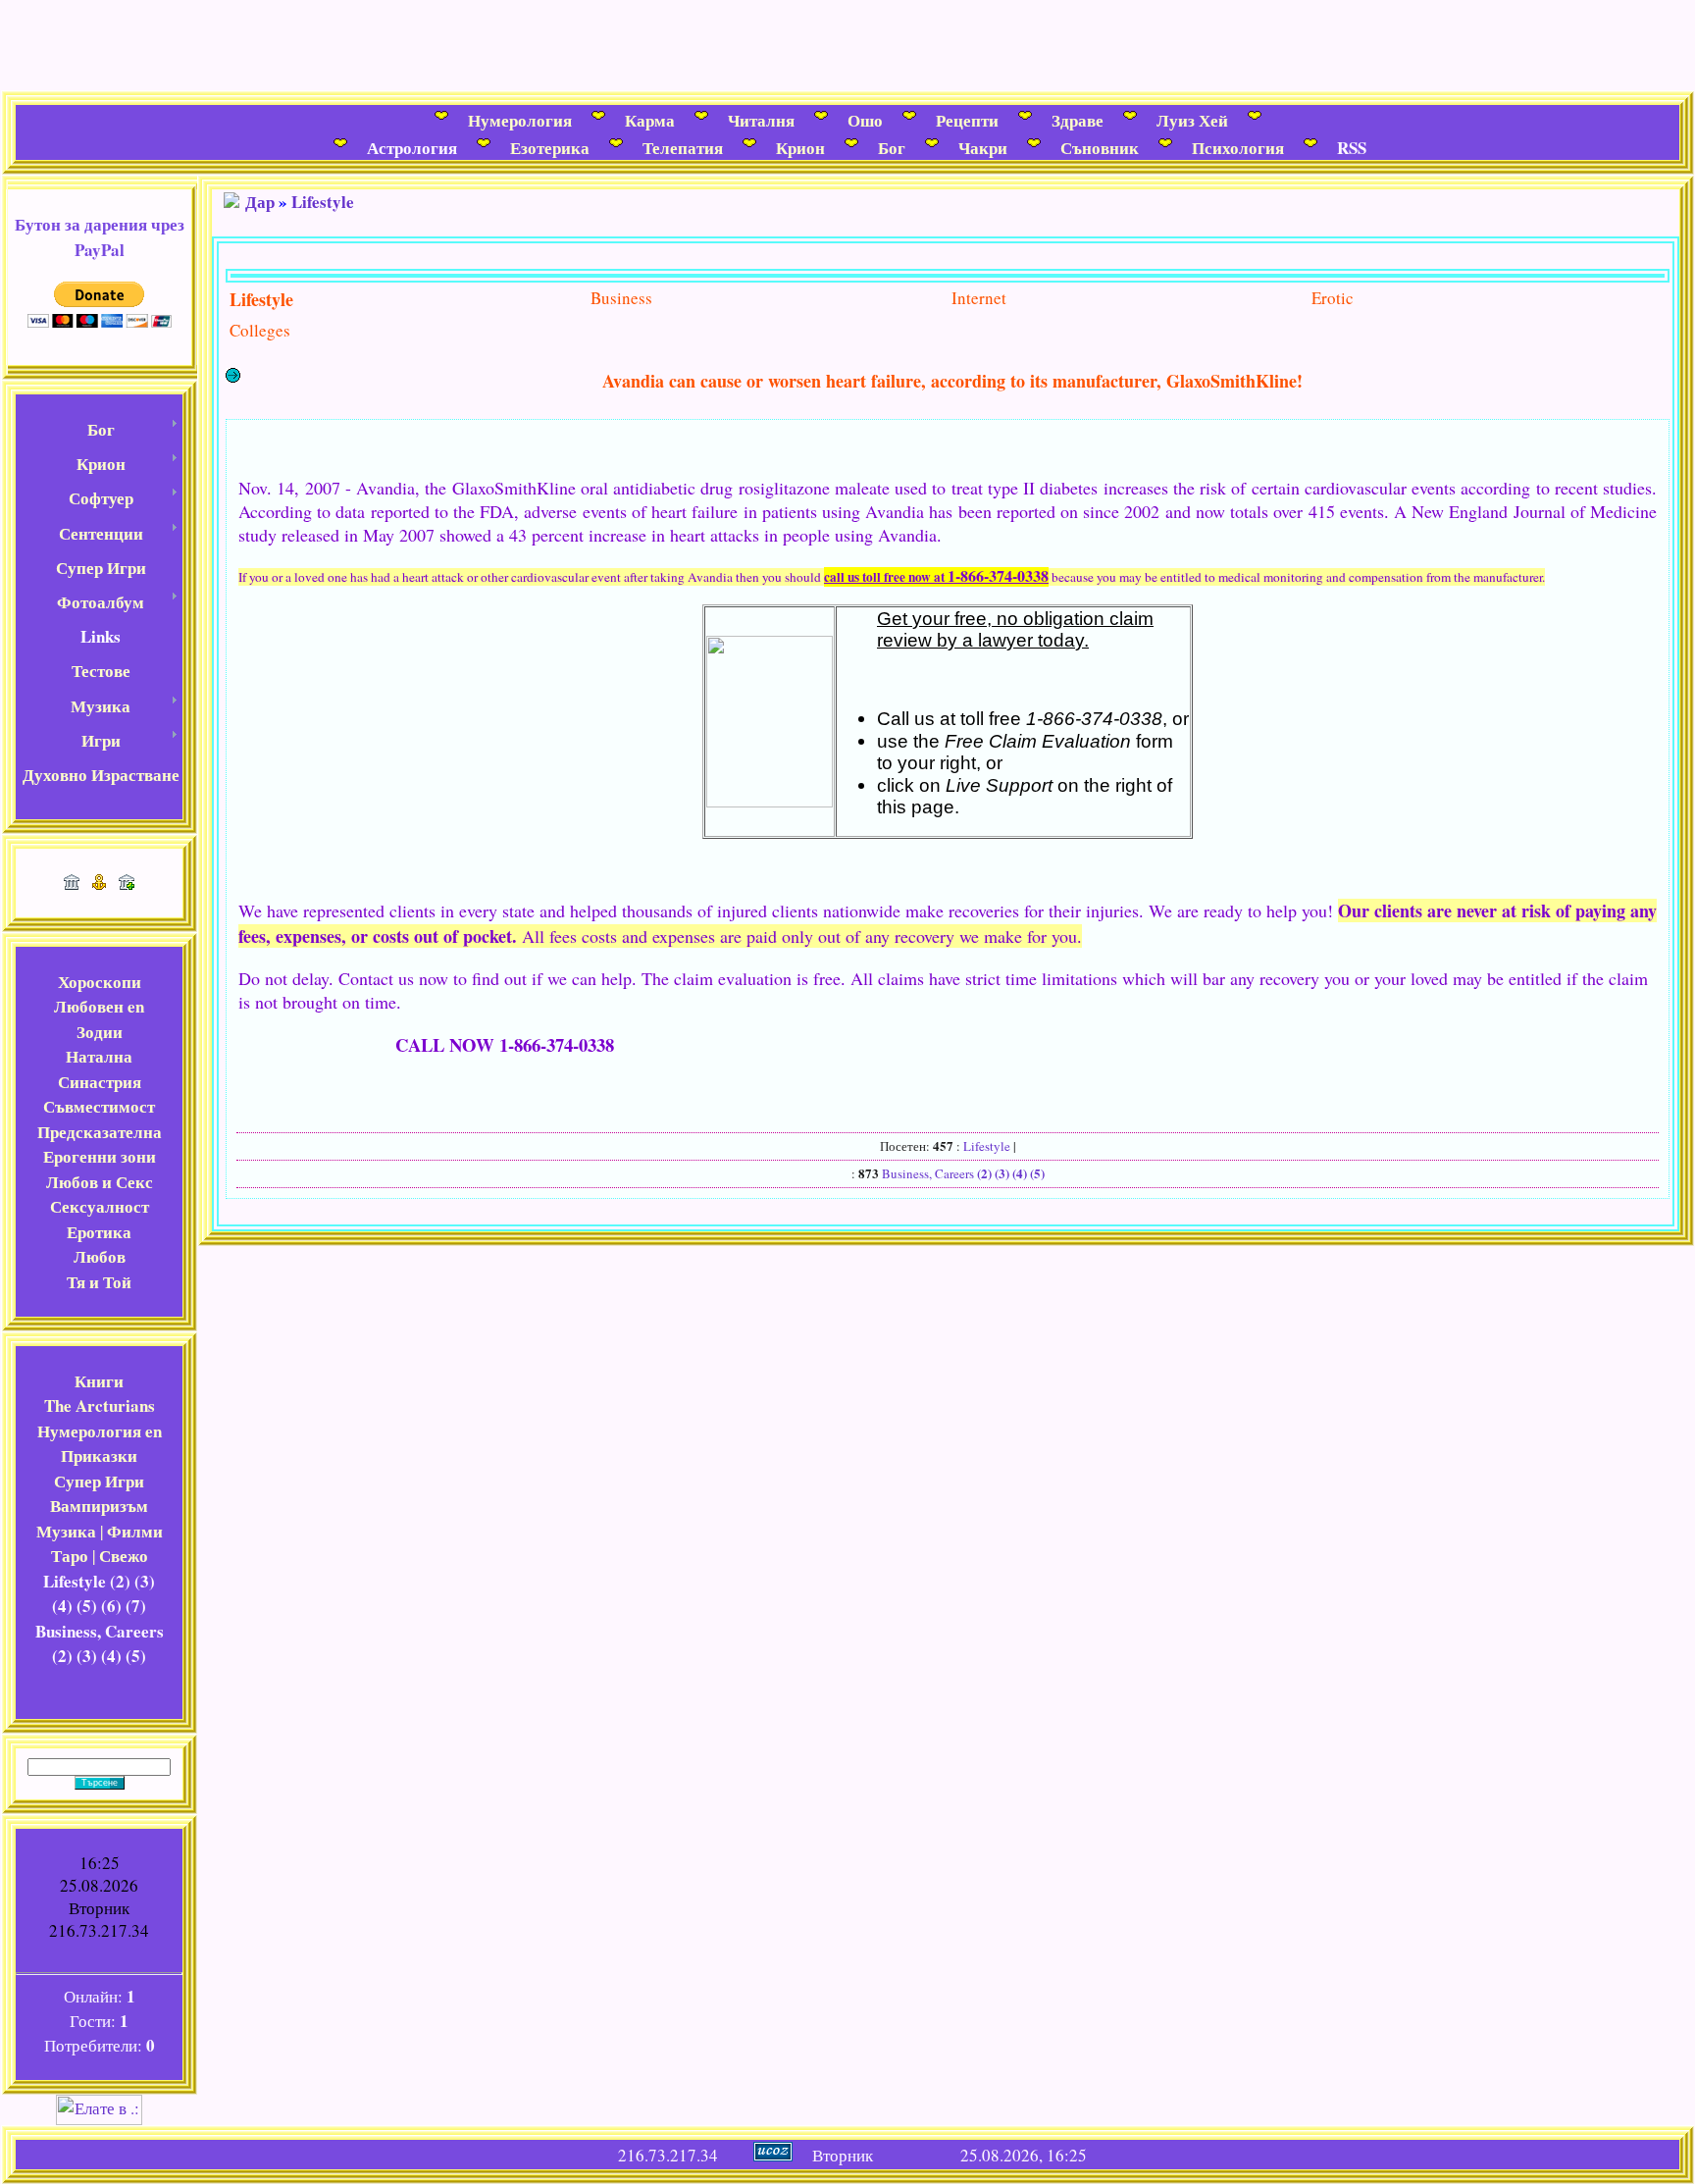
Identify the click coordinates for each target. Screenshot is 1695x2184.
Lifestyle (323, 202)
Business (621, 298)
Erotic (1333, 298)
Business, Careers (928, 1173)
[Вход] (127, 884)
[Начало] (72, 884)
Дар (260, 202)
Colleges (260, 330)
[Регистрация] (99, 884)
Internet (979, 298)
